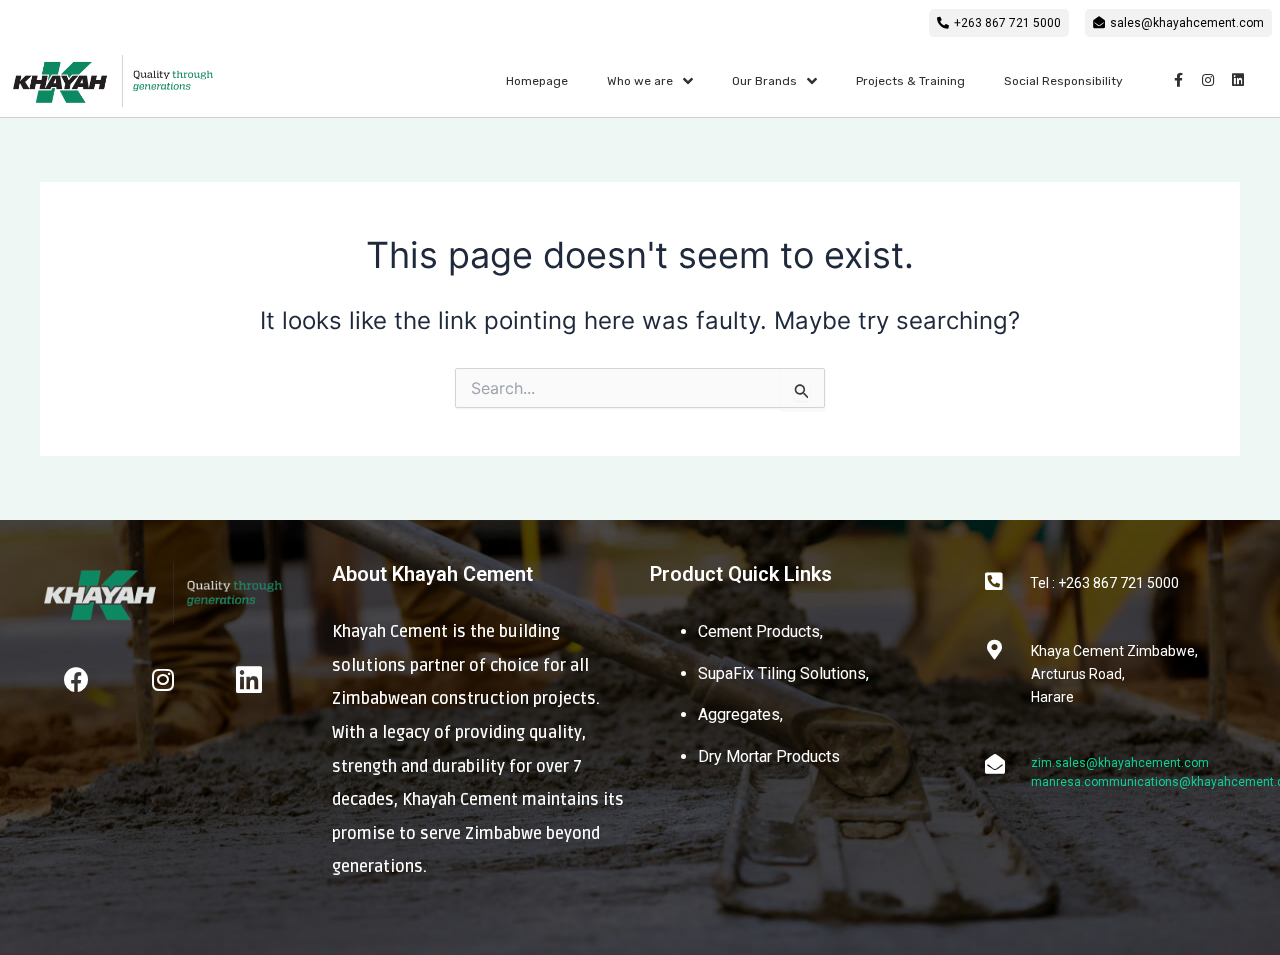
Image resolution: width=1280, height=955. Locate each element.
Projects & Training (910, 81)
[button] (999, 23)
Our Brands (764, 81)
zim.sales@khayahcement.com (1120, 763)
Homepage (537, 81)
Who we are (640, 81)
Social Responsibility (1063, 81)
